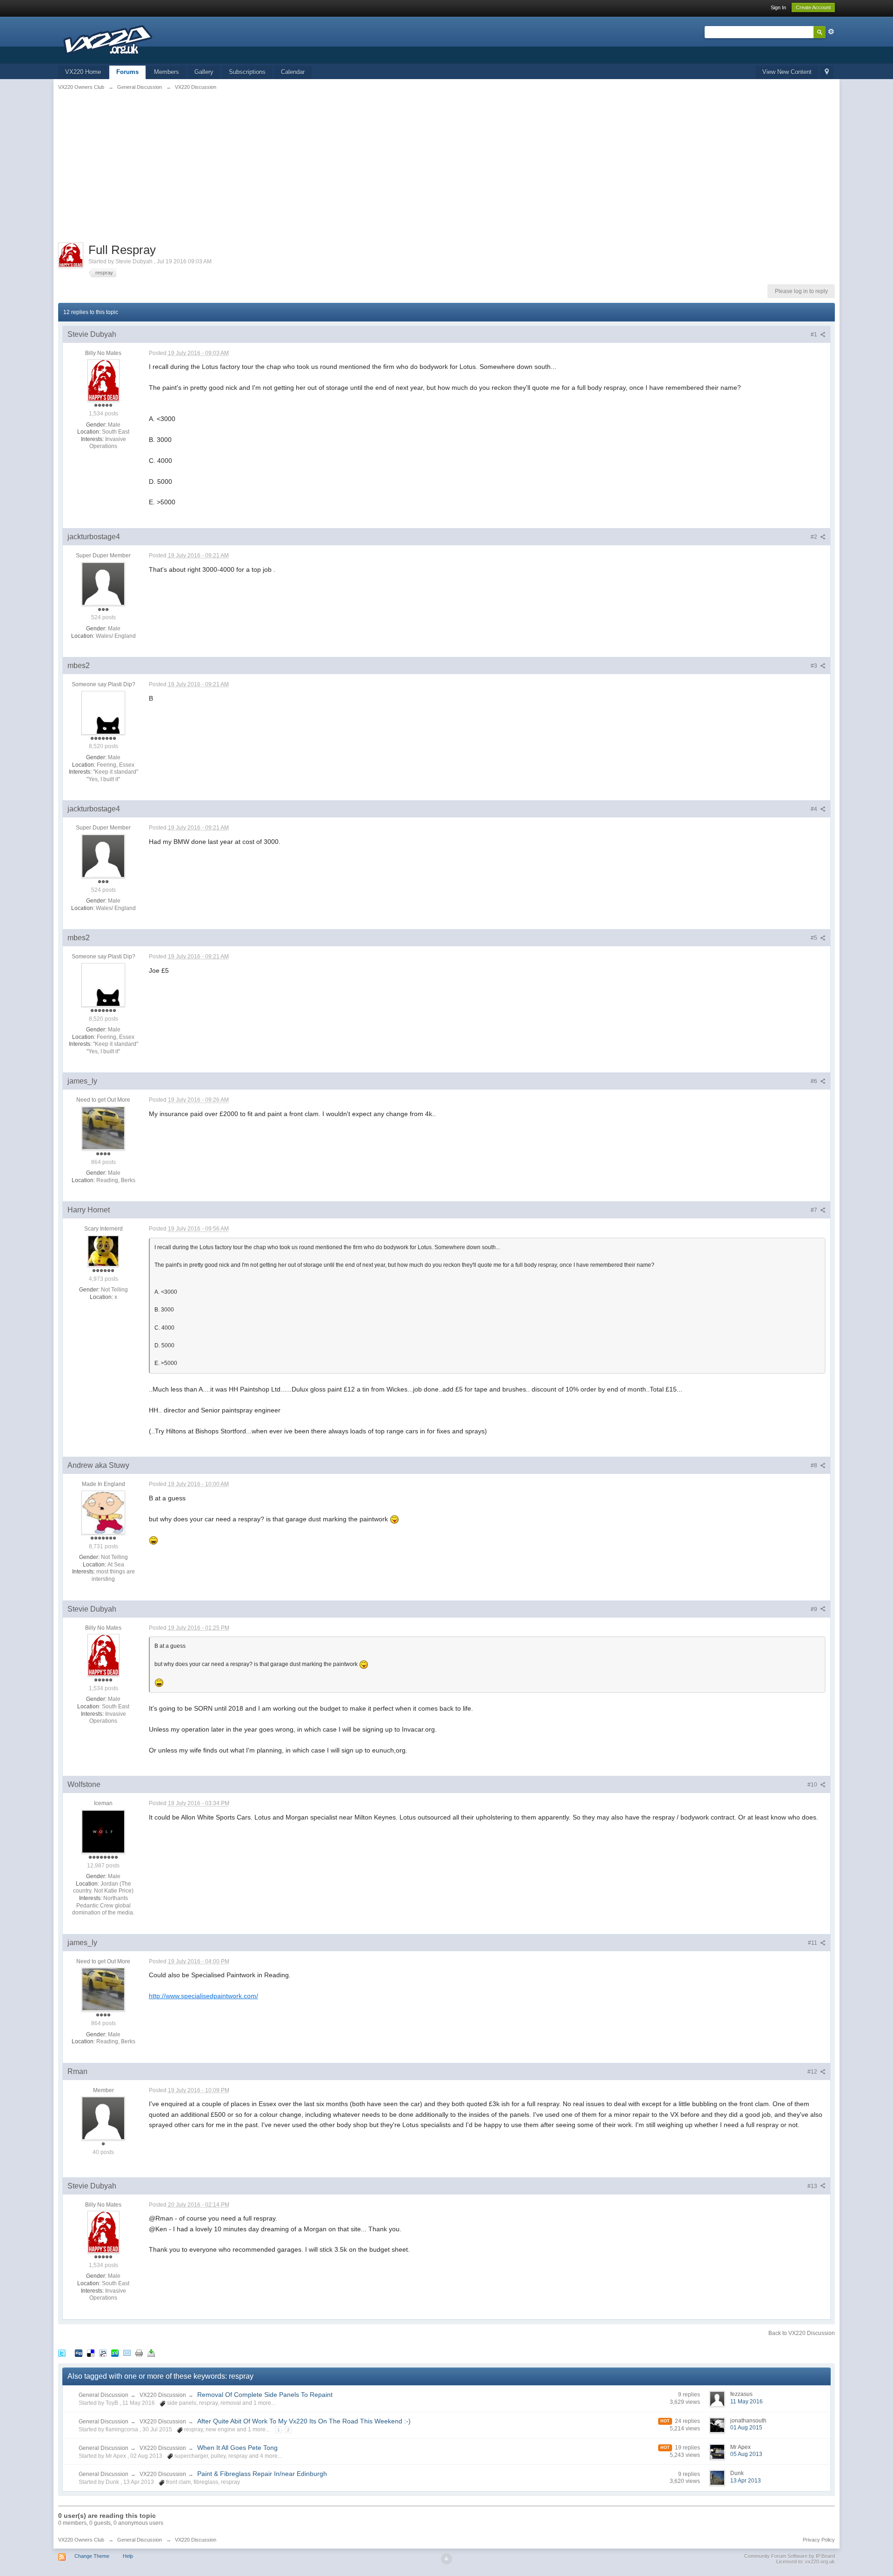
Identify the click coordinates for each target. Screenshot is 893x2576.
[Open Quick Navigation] (827, 72)
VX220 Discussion (163, 2395)
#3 (815, 666)
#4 (815, 809)
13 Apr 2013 (746, 2481)
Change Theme (92, 2556)
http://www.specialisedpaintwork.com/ (203, 1996)
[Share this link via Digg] (79, 2352)
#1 (815, 335)
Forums (127, 72)
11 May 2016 (746, 2402)
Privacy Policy (819, 2540)
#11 (813, 1943)
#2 (815, 537)
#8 (815, 1465)
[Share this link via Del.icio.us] (91, 2352)
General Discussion (103, 2395)
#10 (813, 1785)
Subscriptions (247, 72)
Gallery (204, 72)
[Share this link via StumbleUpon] (115, 2352)
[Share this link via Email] (127, 2352)
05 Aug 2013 (746, 2454)
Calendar (293, 72)
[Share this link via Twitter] (62, 2352)
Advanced (831, 32)
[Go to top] (446, 2559)
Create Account (813, 7)
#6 (815, 1081)
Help (128, 2556)
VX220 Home (83, 72)
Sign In (778, 7)
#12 (813, 2072)
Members (167, 72)
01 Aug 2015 (746, 2428)
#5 (815, 938)
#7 (815, 1210)
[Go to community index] (109, 39)
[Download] (151, 2352)
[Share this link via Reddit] (103, 2352)
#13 (813, 2186)
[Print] (139, 2352)
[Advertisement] (446, 173)
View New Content (787, 72)
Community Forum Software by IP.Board (790, 2556)
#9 (815, 1609)
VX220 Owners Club (81, 2540)
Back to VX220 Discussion (802, 2333)
